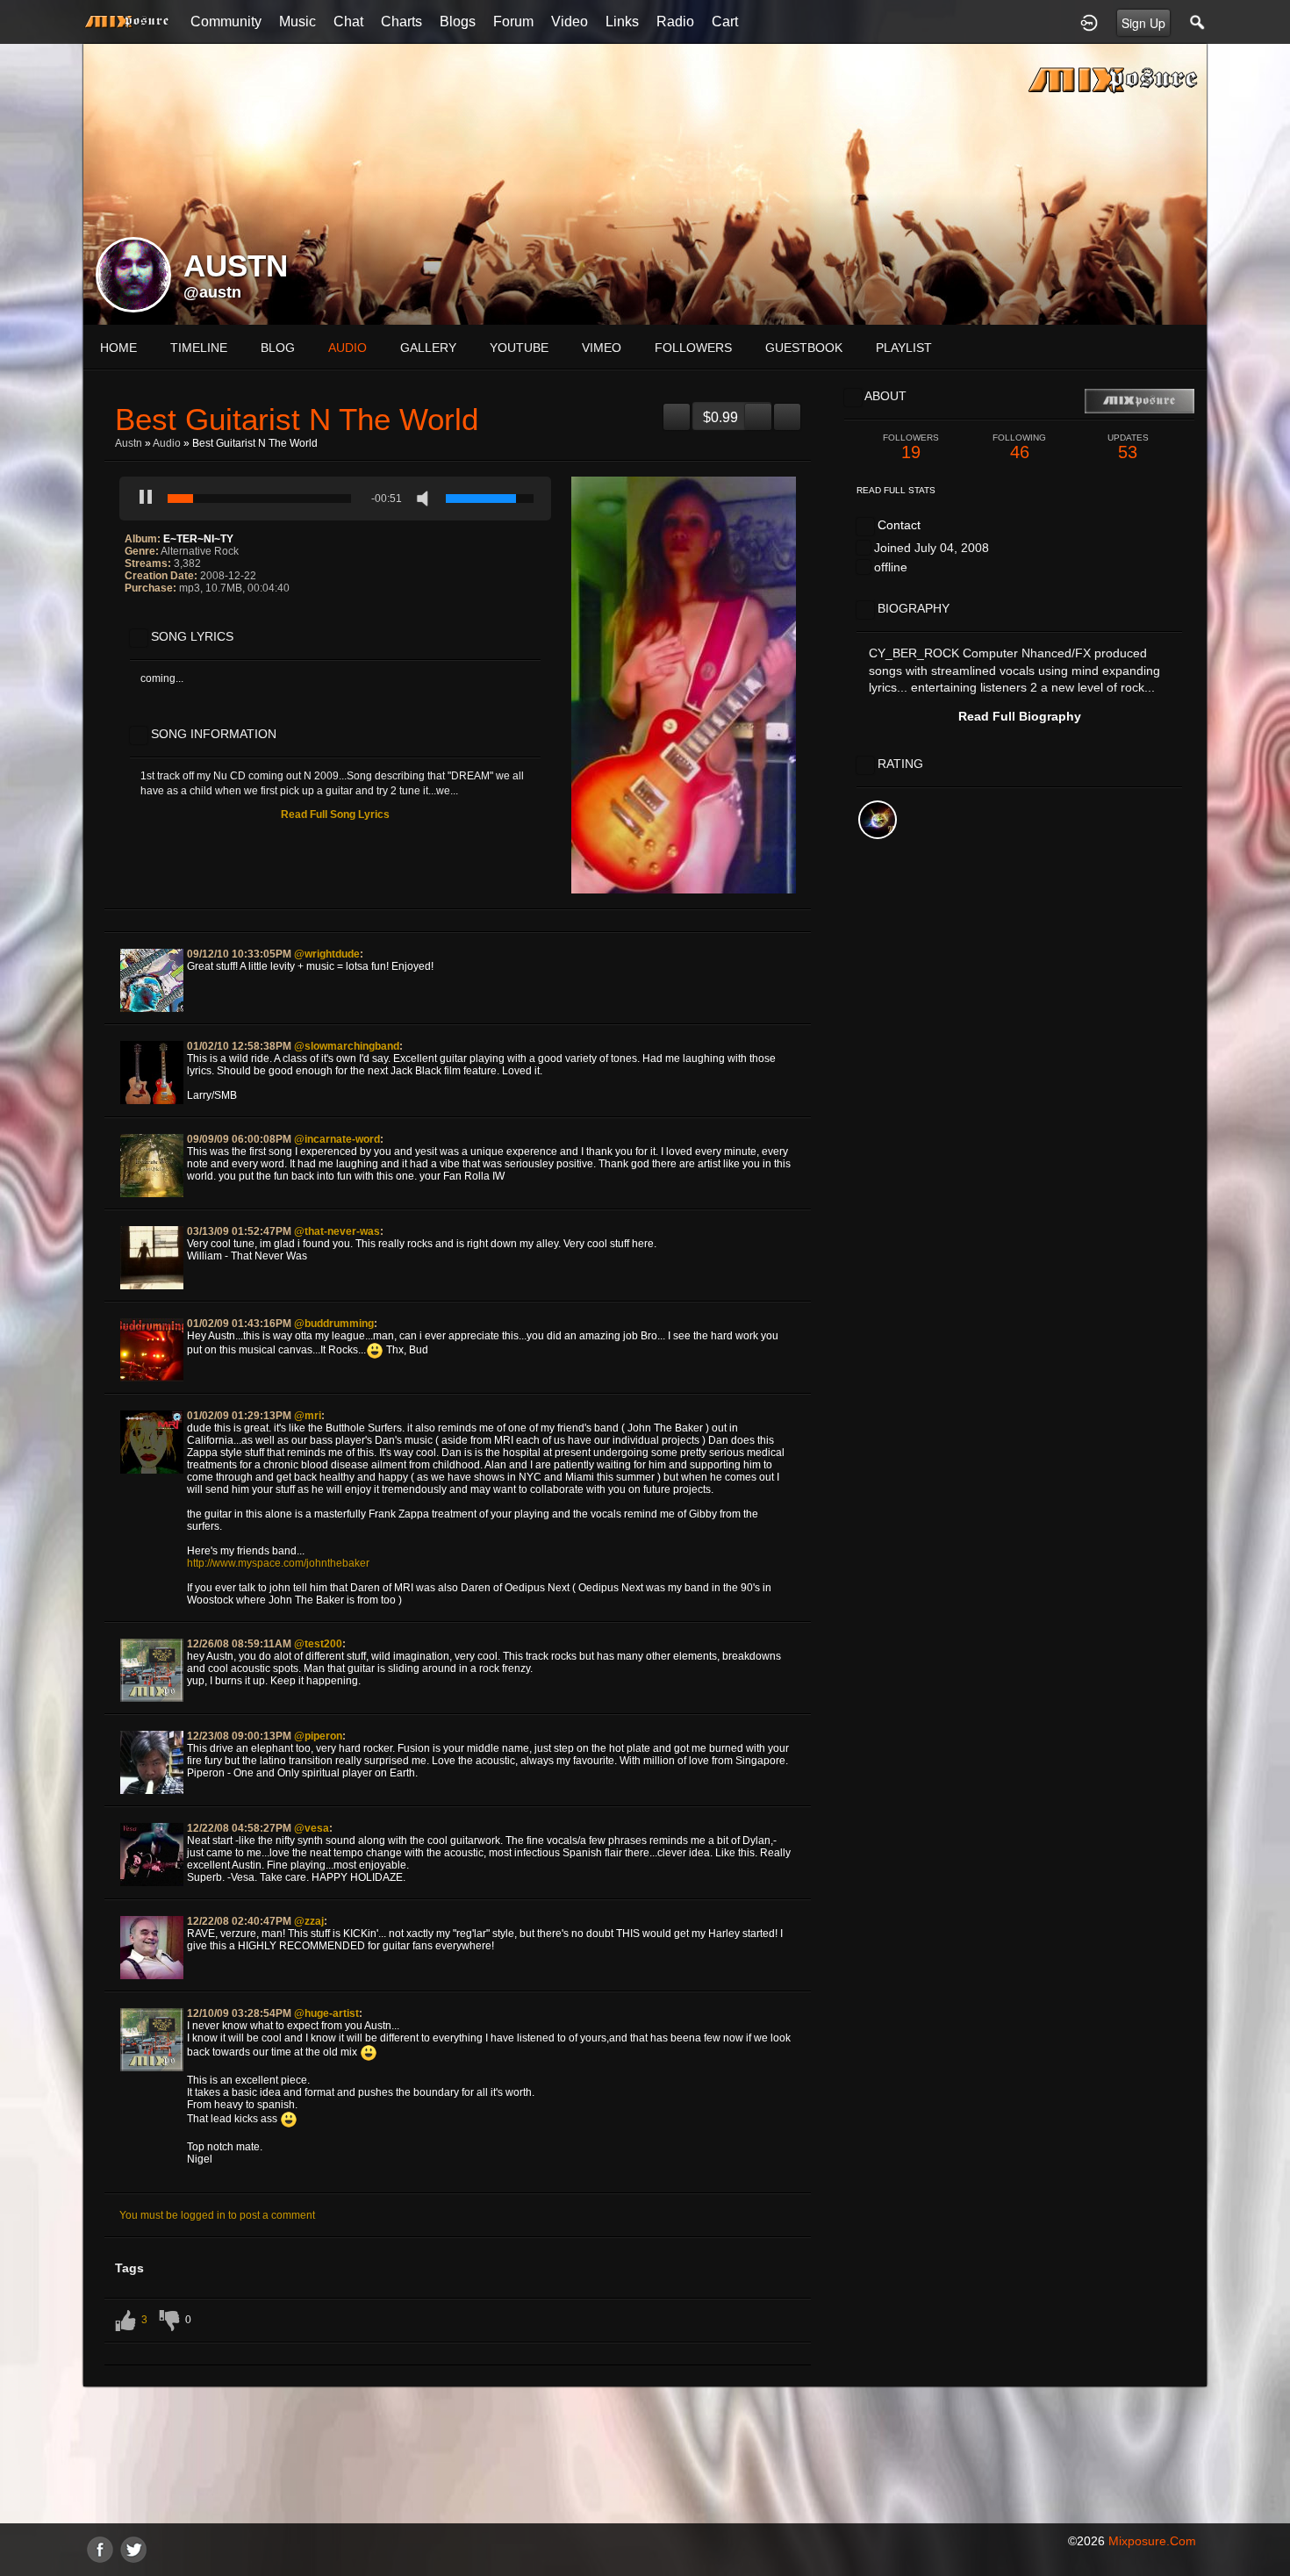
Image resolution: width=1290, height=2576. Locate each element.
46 (1019, 447)
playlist (904, 348)
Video (570, 22)
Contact (899, 525)
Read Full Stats (896, 490)
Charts (401, 22)
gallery (428, 348)
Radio (675, 22)
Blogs (458, 22)
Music (297, 22)
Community (226, 22)
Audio (167, 443)
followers (693, 348)
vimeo (602, 348)
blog (278, 348)
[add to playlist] (677, 410)
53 (1128, 447)
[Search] (1198, 22)
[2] (139, 612)
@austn (212, 292)
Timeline (199, 348)
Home (118, 348)
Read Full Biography (1020, 716)
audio (348, 348)
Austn (129, 443)
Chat (348, 22)
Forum (513, 22)
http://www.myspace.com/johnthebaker (278, 1563)
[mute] (426, 499)
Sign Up (1143, 23)
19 (911, 447)
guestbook (804, 348)
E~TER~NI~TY (198, 539)
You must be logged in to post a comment (217, 2215)
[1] (132, 612)
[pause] (146, 499)
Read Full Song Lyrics (335, 814)
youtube (519, 348)
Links (622, 22)
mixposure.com (1152, 2541)
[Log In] (1089, 22)
